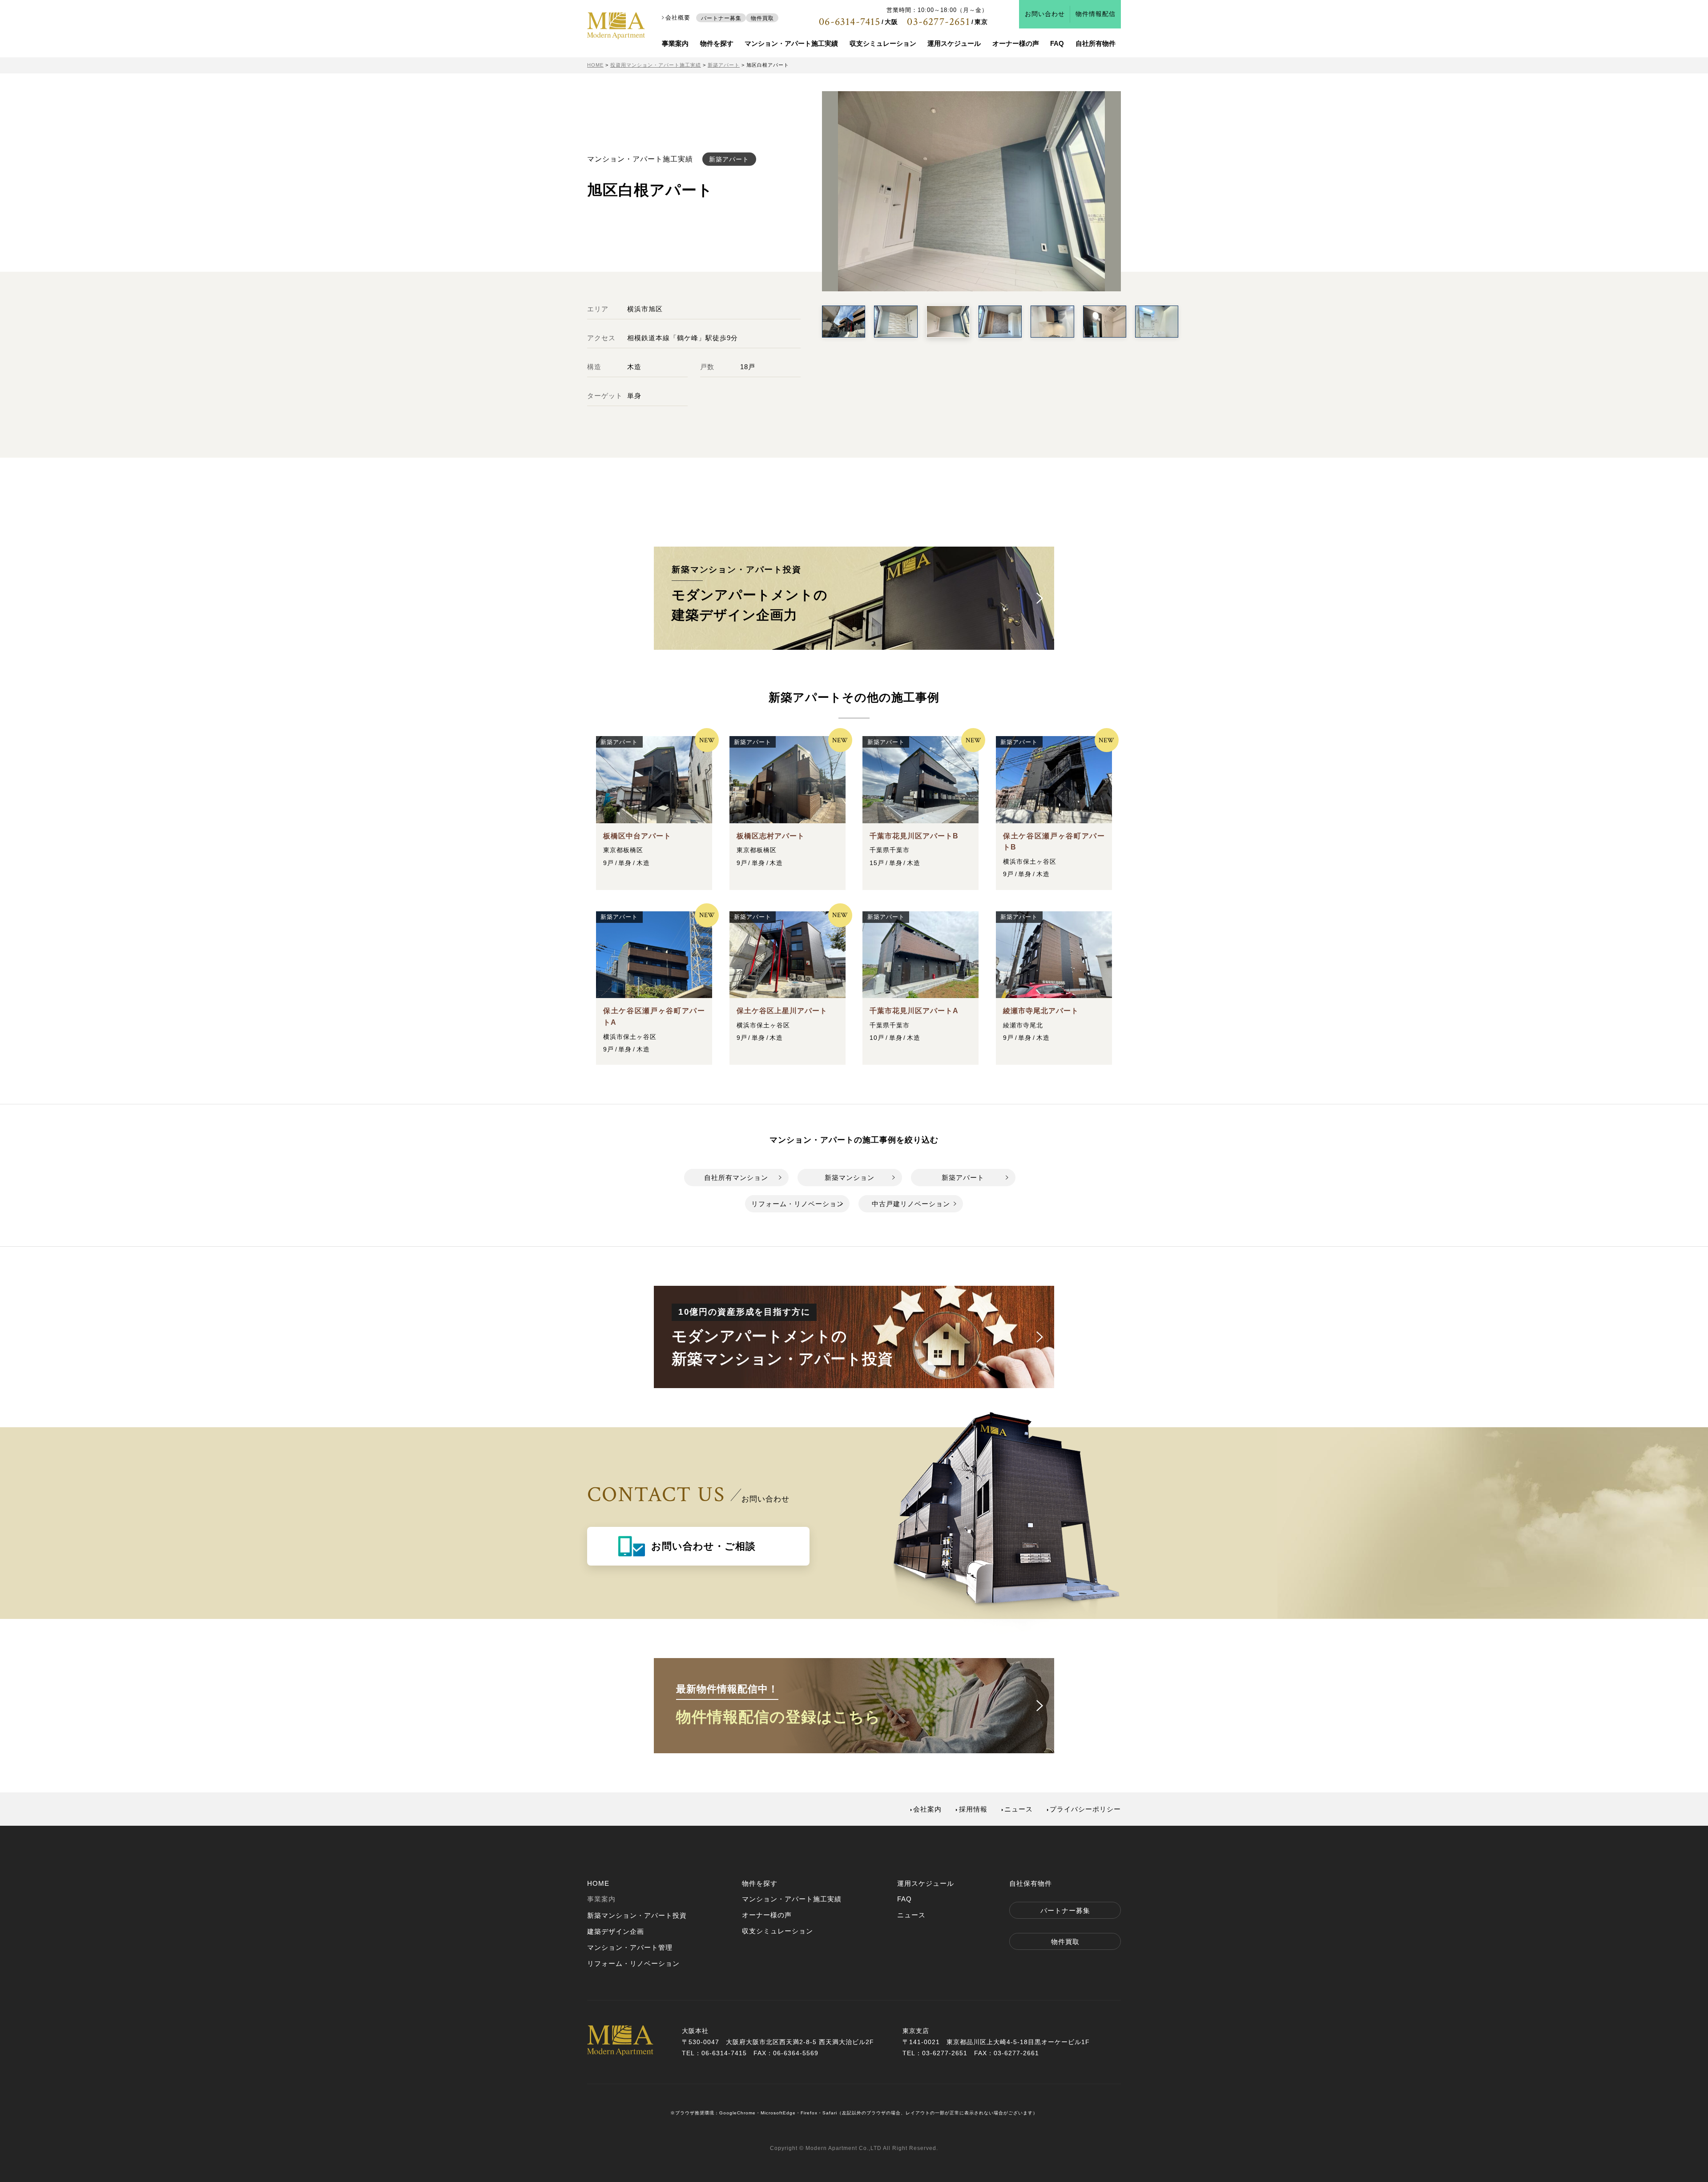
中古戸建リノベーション (911, 1204)
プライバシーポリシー (1085, 1809)
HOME (598, 1883)
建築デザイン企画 (616, 1931)
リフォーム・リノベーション (798, 1204)
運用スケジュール (954, 43)
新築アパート (963, 1178)
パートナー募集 (721, 18)
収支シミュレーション (883, 43)
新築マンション (850, 1178)
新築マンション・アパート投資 (637, 1915)
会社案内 (927, 1809)
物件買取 (762, 18)
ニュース (1019, 1809)
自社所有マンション (736, 1178)
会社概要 (678, 18)
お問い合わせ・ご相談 (703, 1546)
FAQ (1057, 43)
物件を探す (717, 43)
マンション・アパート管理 (630, 1947)
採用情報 (973, 1809)
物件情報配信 (1096, 14)
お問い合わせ (1045, 14)
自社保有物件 (1031, 1883)
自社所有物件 (1096, 43)
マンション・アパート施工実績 (791, 43)
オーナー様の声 (1016, 43)
